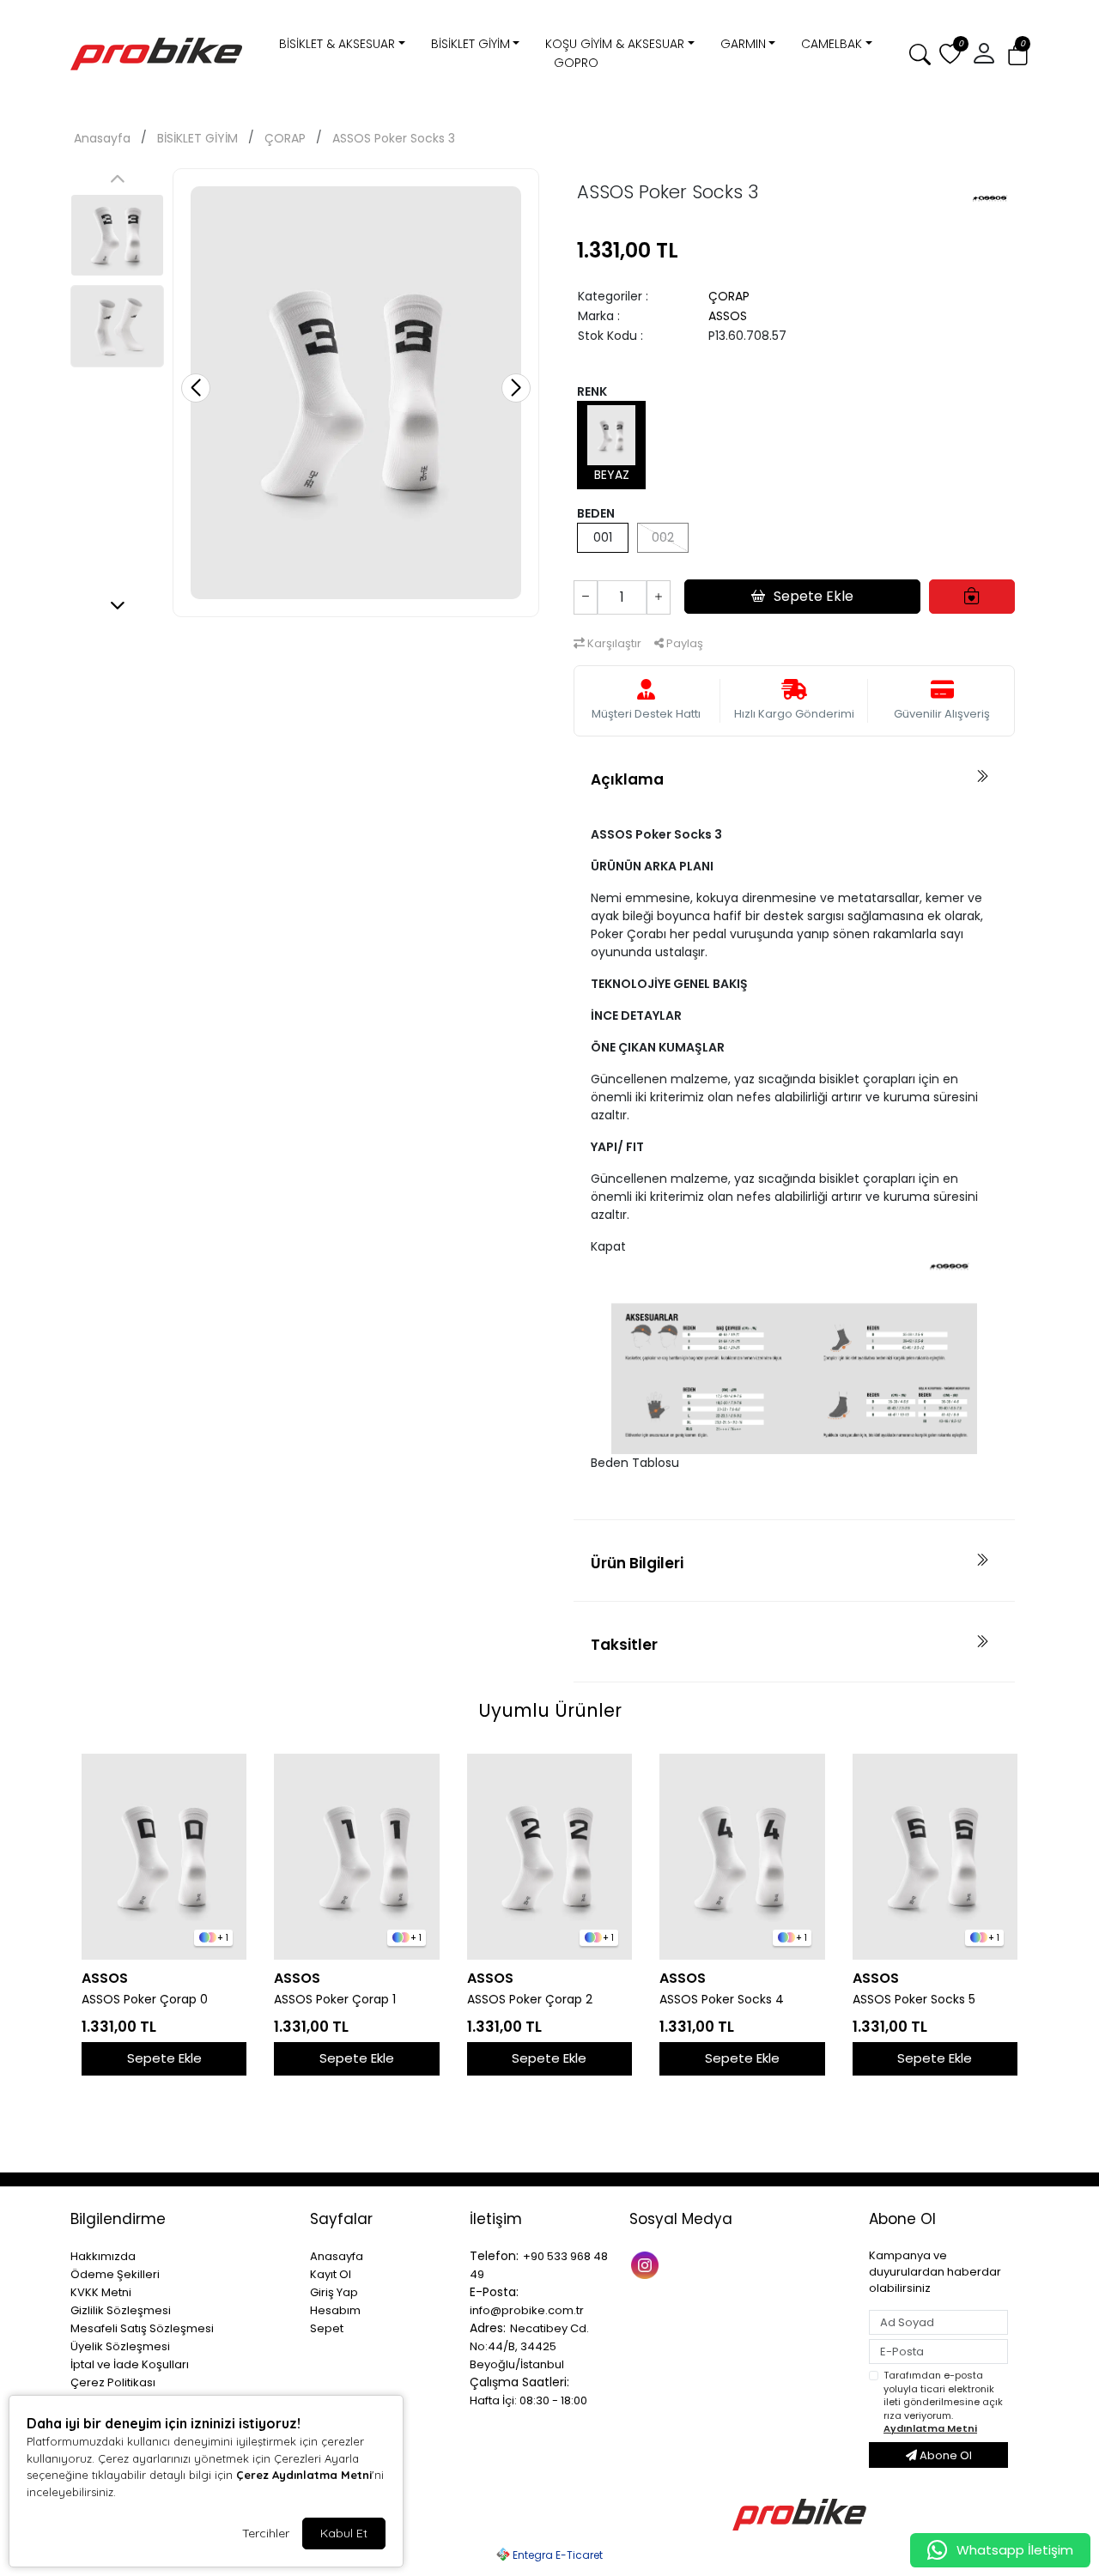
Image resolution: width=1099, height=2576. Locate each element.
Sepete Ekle (164, 2058)
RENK (592, 391)
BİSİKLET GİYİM (471, 44)
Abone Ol (944, 2455)
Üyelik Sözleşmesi (120, 2346)
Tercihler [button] (266, 2533)
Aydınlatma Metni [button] (930, 2428)
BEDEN (596, 513)
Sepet (327, 2328)
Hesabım (335, 2310)
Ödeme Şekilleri (115, 2274)
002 (663, 537)
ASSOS (728, 316)
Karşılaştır (613, 643)
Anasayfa (102, 138)
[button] (1018, 55)
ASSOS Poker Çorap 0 (145, 2000)
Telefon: (494, 2256)
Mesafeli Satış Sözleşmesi (142, 2328)
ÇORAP (285, 138)
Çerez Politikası (113, 2382)
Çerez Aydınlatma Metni (304, 2475)
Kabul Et (344, 2533)
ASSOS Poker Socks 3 (394, 138)
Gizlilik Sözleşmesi (121, 2310)
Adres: (488, 2328)
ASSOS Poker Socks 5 (914, 2000)
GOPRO (576, 63)
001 (603, 537)
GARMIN (743, 44)
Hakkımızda (103, 2256)
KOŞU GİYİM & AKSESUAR (615, 44)
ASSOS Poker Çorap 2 (530, 2000)
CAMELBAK (832, 44)
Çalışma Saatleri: (519, 2382)
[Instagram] (647, 2263)
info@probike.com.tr (527, 2310)
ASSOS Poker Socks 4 (722, 2000)
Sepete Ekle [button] (814, 596)
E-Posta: (494, 2292)
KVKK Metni (101, 2292)
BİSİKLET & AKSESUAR (337, 44)
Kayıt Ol (331, 2274)
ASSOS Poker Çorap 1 (335, 2000)
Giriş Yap (334, 2292)
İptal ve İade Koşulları (130, 2364)
